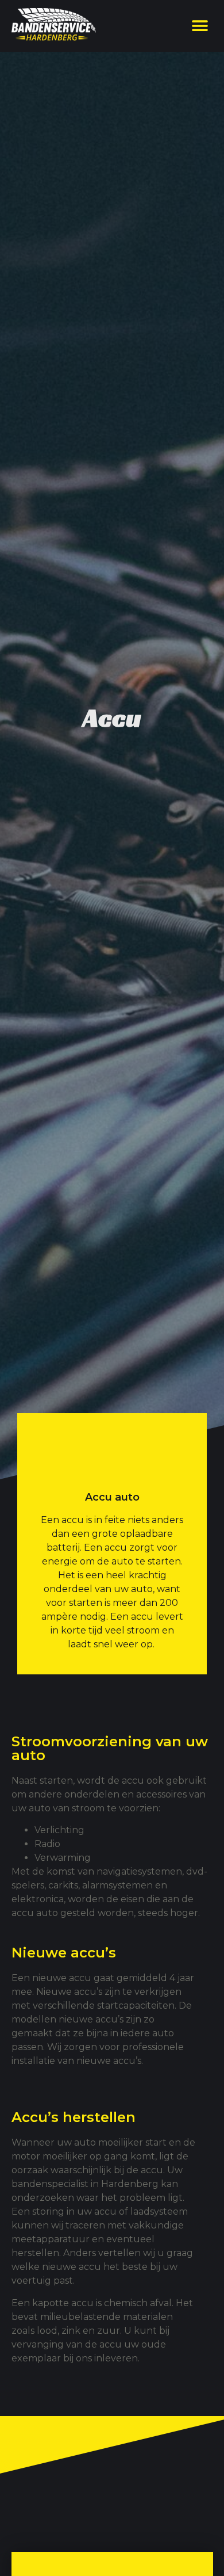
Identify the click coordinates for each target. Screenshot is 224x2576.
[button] (200, 26)
